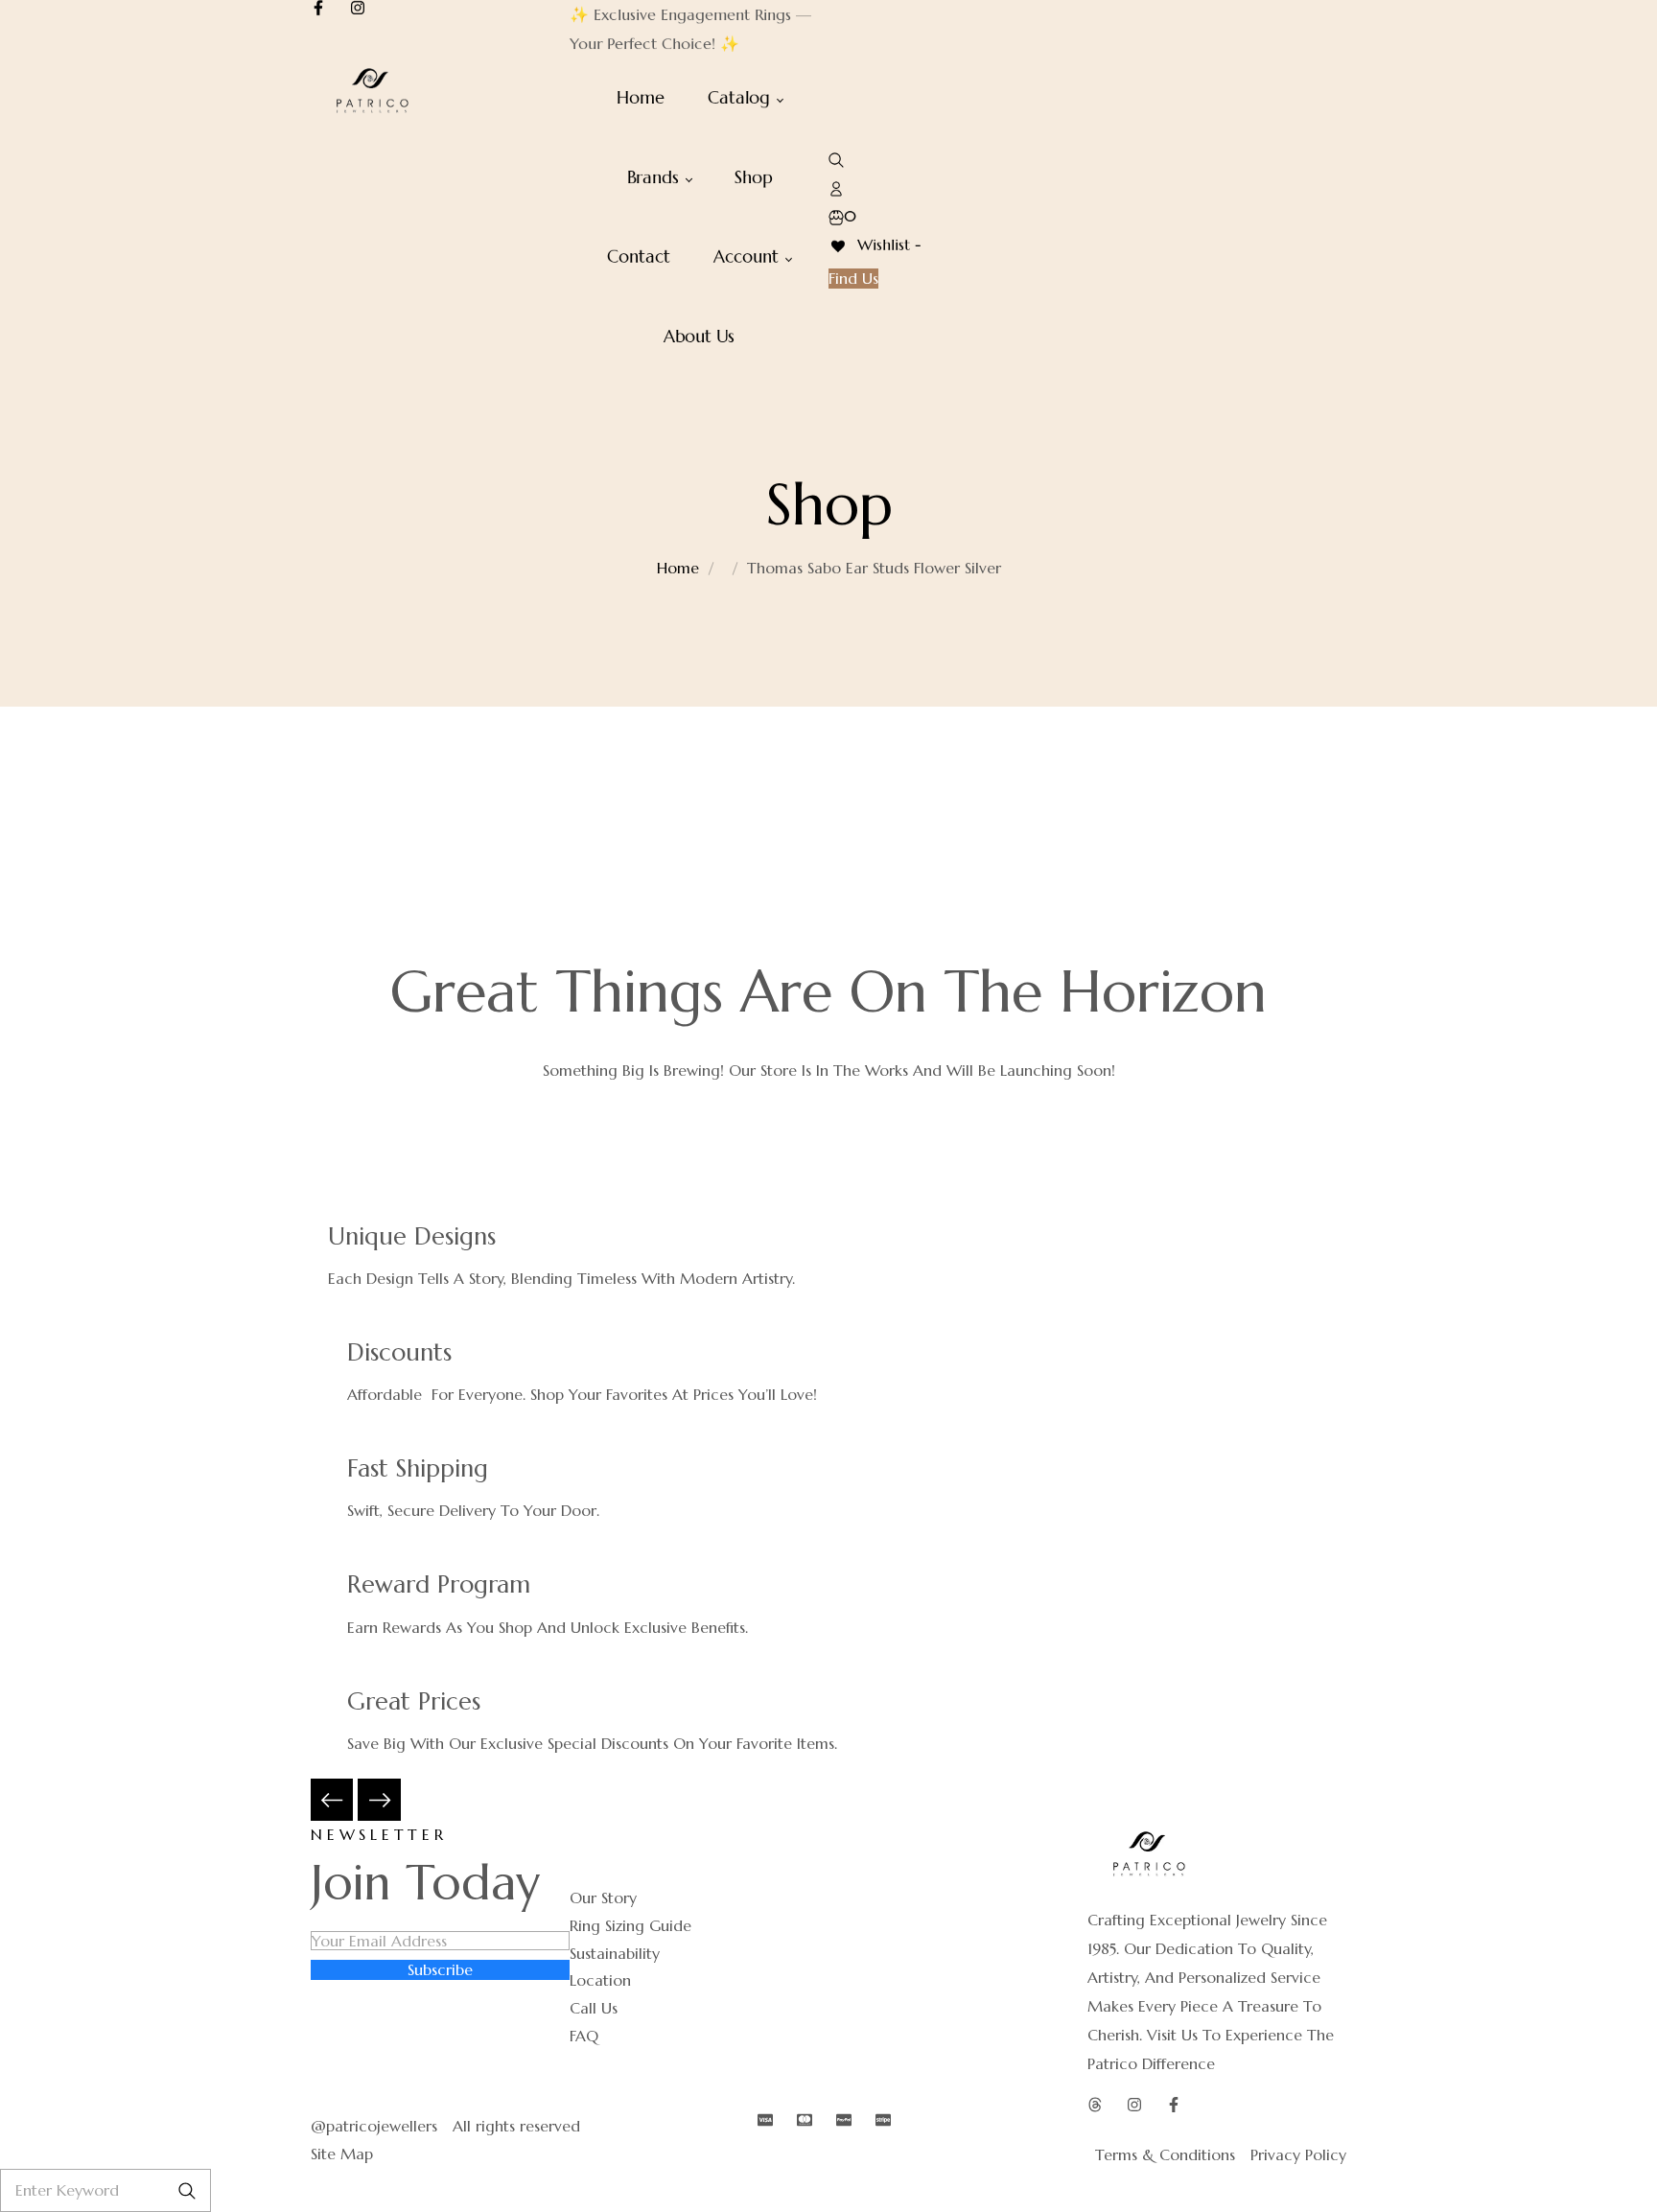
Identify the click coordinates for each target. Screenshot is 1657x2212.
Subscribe (440, 1969)
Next (379, 1800)
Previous (332, 1800)
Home (678, 568)
